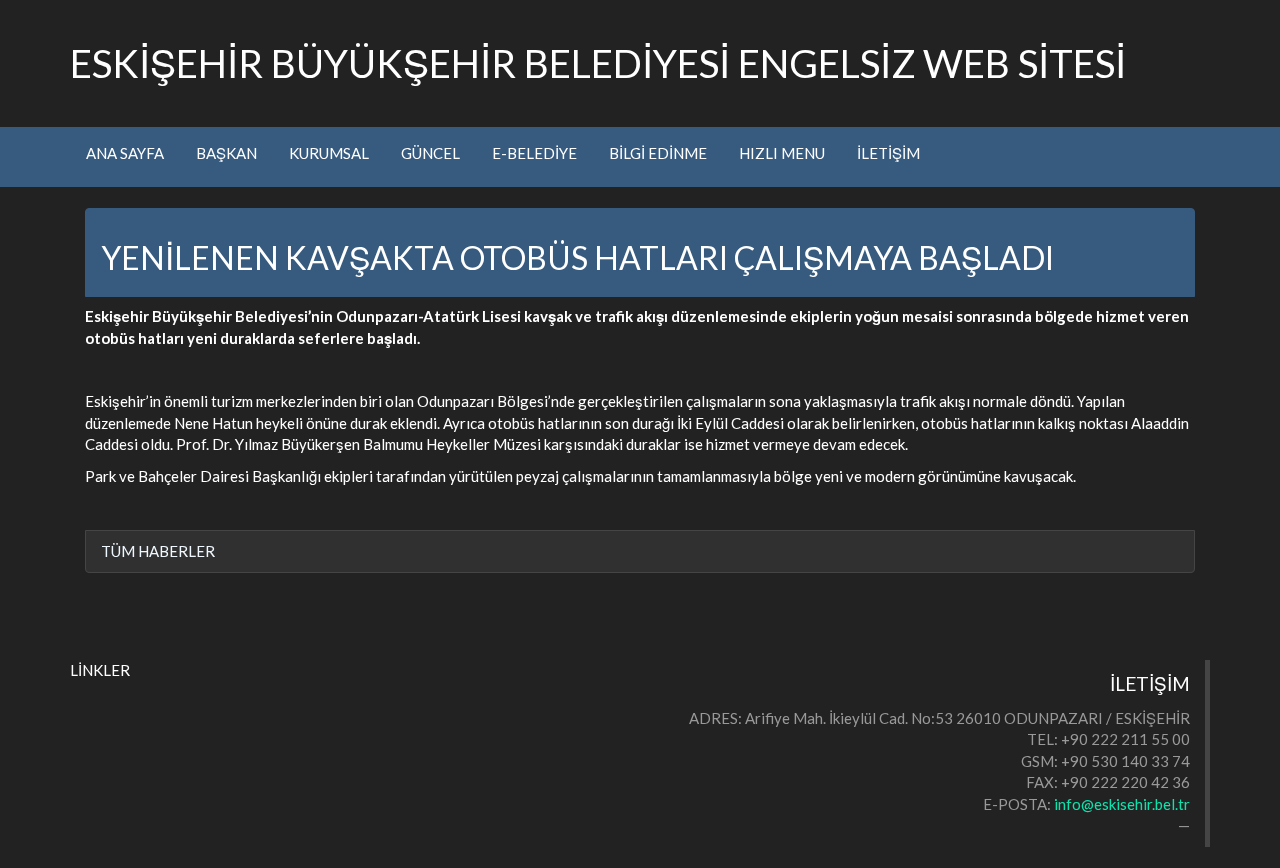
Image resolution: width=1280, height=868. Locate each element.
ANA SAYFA (125, 153)
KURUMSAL (329, 153)
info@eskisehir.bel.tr (1122, 804)
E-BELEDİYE (534, 153)
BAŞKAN (226, 153)
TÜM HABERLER (158, 551)
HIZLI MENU (782, 153)
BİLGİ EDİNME (658, 153)
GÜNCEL (430, 153)
